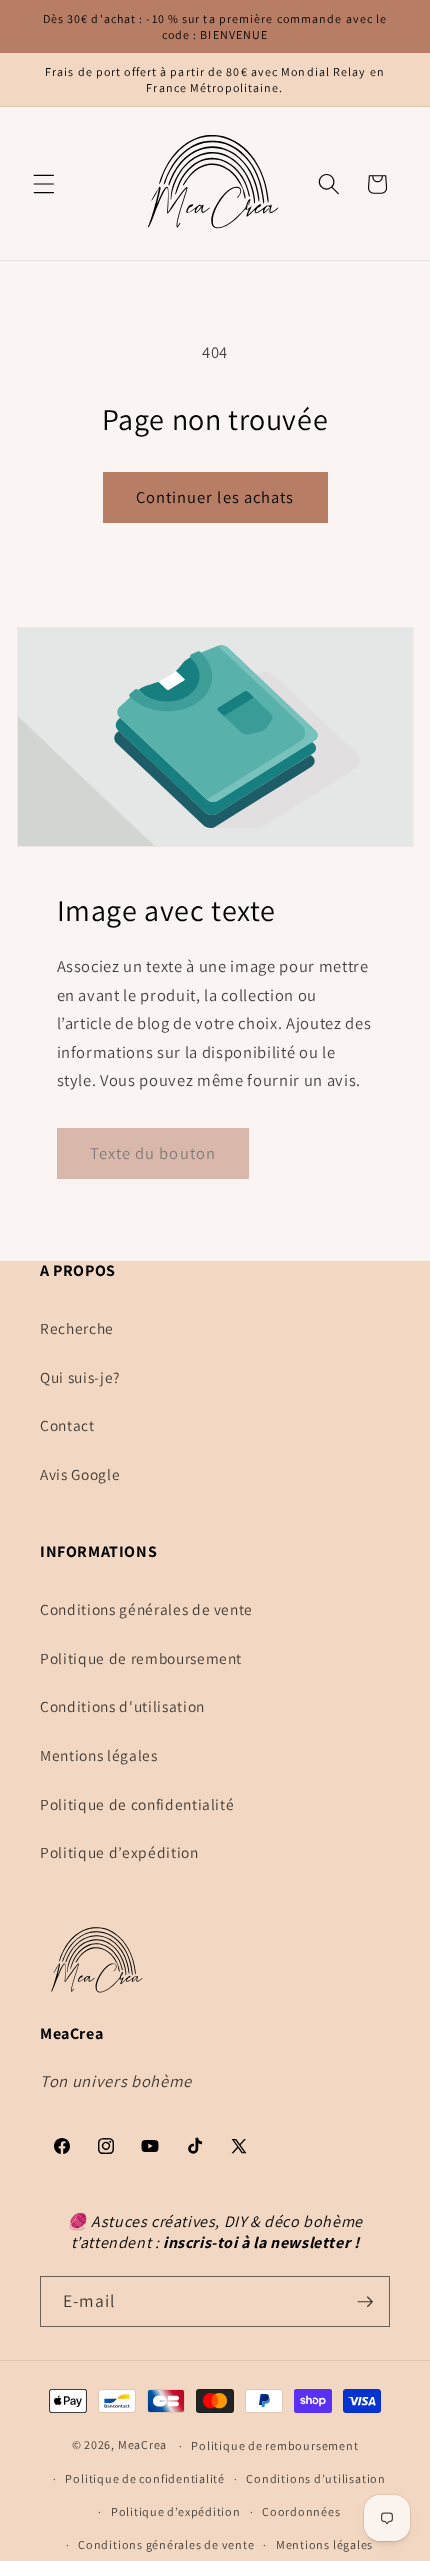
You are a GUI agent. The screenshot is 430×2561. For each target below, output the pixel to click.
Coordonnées (301, 2511)
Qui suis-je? (80, 1377)
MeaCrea (142, 2445)
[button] (44, 184)
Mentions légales (99, 1755)
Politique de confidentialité (137, 1804)
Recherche (77, 1328)
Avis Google (80, 1474)
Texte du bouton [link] (153, 1153)
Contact (67, 1425)
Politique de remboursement (141, 1658)
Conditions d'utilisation (122, 1706)
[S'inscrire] (365, 2302)
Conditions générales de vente (146, 1609)
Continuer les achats (215, 497)
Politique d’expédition (119, 1852)
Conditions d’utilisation (315, 2478)
